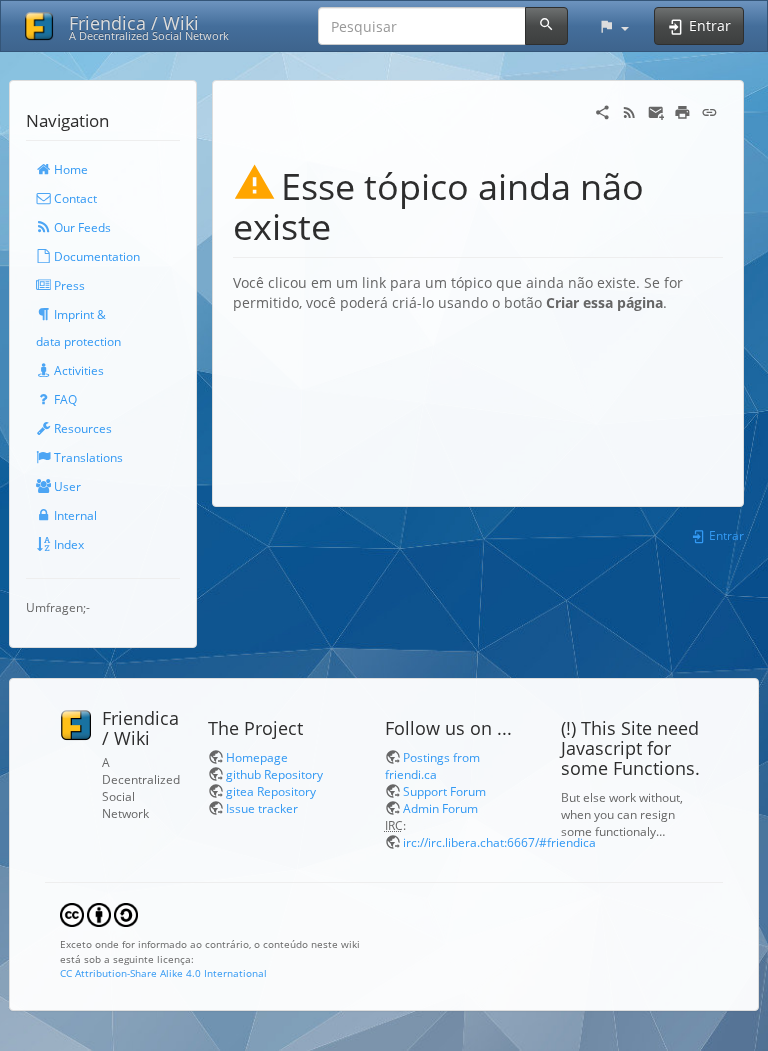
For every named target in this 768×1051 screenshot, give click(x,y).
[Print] (682, 110)
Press (68, 285)
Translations (87, 457)
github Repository (274, 774)
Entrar (725, 535)
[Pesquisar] (546, 26)
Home (69, 169)
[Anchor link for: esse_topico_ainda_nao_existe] (349, 224)
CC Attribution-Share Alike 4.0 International (163, 973)
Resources (81, 428)
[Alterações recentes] (629, 110)
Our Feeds (81, 227)
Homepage (257, 757)
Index (67, 544)
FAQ (64, 399)
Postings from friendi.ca (432, 765)
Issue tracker (262, 808)
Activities (77, 370)
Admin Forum (440, 808)
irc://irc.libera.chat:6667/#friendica (499, 842)
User (66, 486)
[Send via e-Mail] (656, 110)
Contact (74, 198)
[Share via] (602, 110)
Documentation (95, 256)
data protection (78, 341)
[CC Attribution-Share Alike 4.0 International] (99, 913)
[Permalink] (709, 110)
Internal (74, 515)
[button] (613, 26)
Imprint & (78, 314)
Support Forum (444, 791)
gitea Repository (271, 791)
